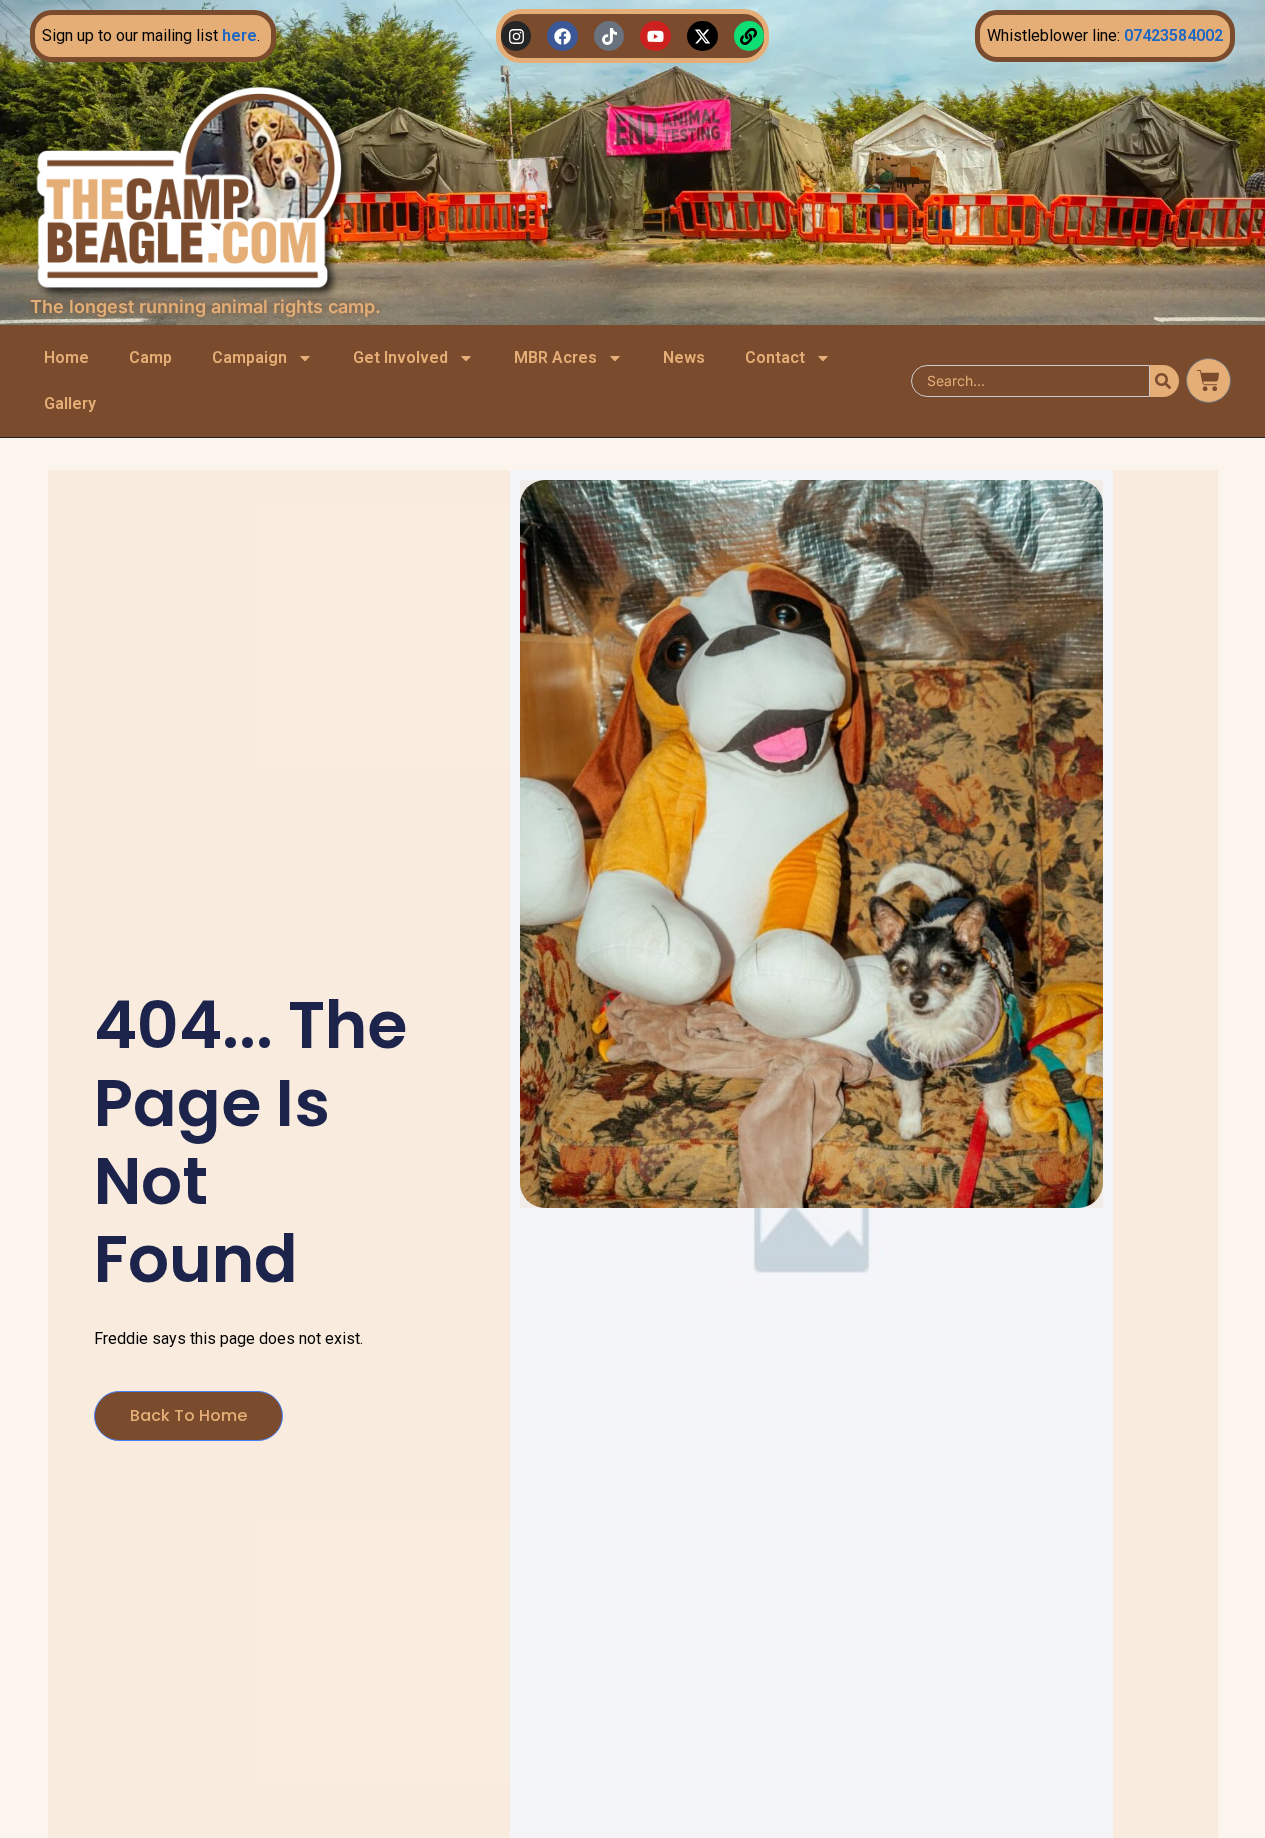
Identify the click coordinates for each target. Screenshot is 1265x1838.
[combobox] (1030, 381)
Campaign (249, 357)
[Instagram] (516, 36)
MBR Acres (555, 357)
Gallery (70, 403)
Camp (150, 357)
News (684, 357)
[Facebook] (562, 36)
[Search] (1164, 381)
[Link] (749, 36)
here (239, 35)
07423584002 (1173, 35)
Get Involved (400, 357)
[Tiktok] (609, 36)
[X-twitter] (702, 36)
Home (66, 357)
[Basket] (1208, 380)
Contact (775, 357)
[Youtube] (655, 36)
